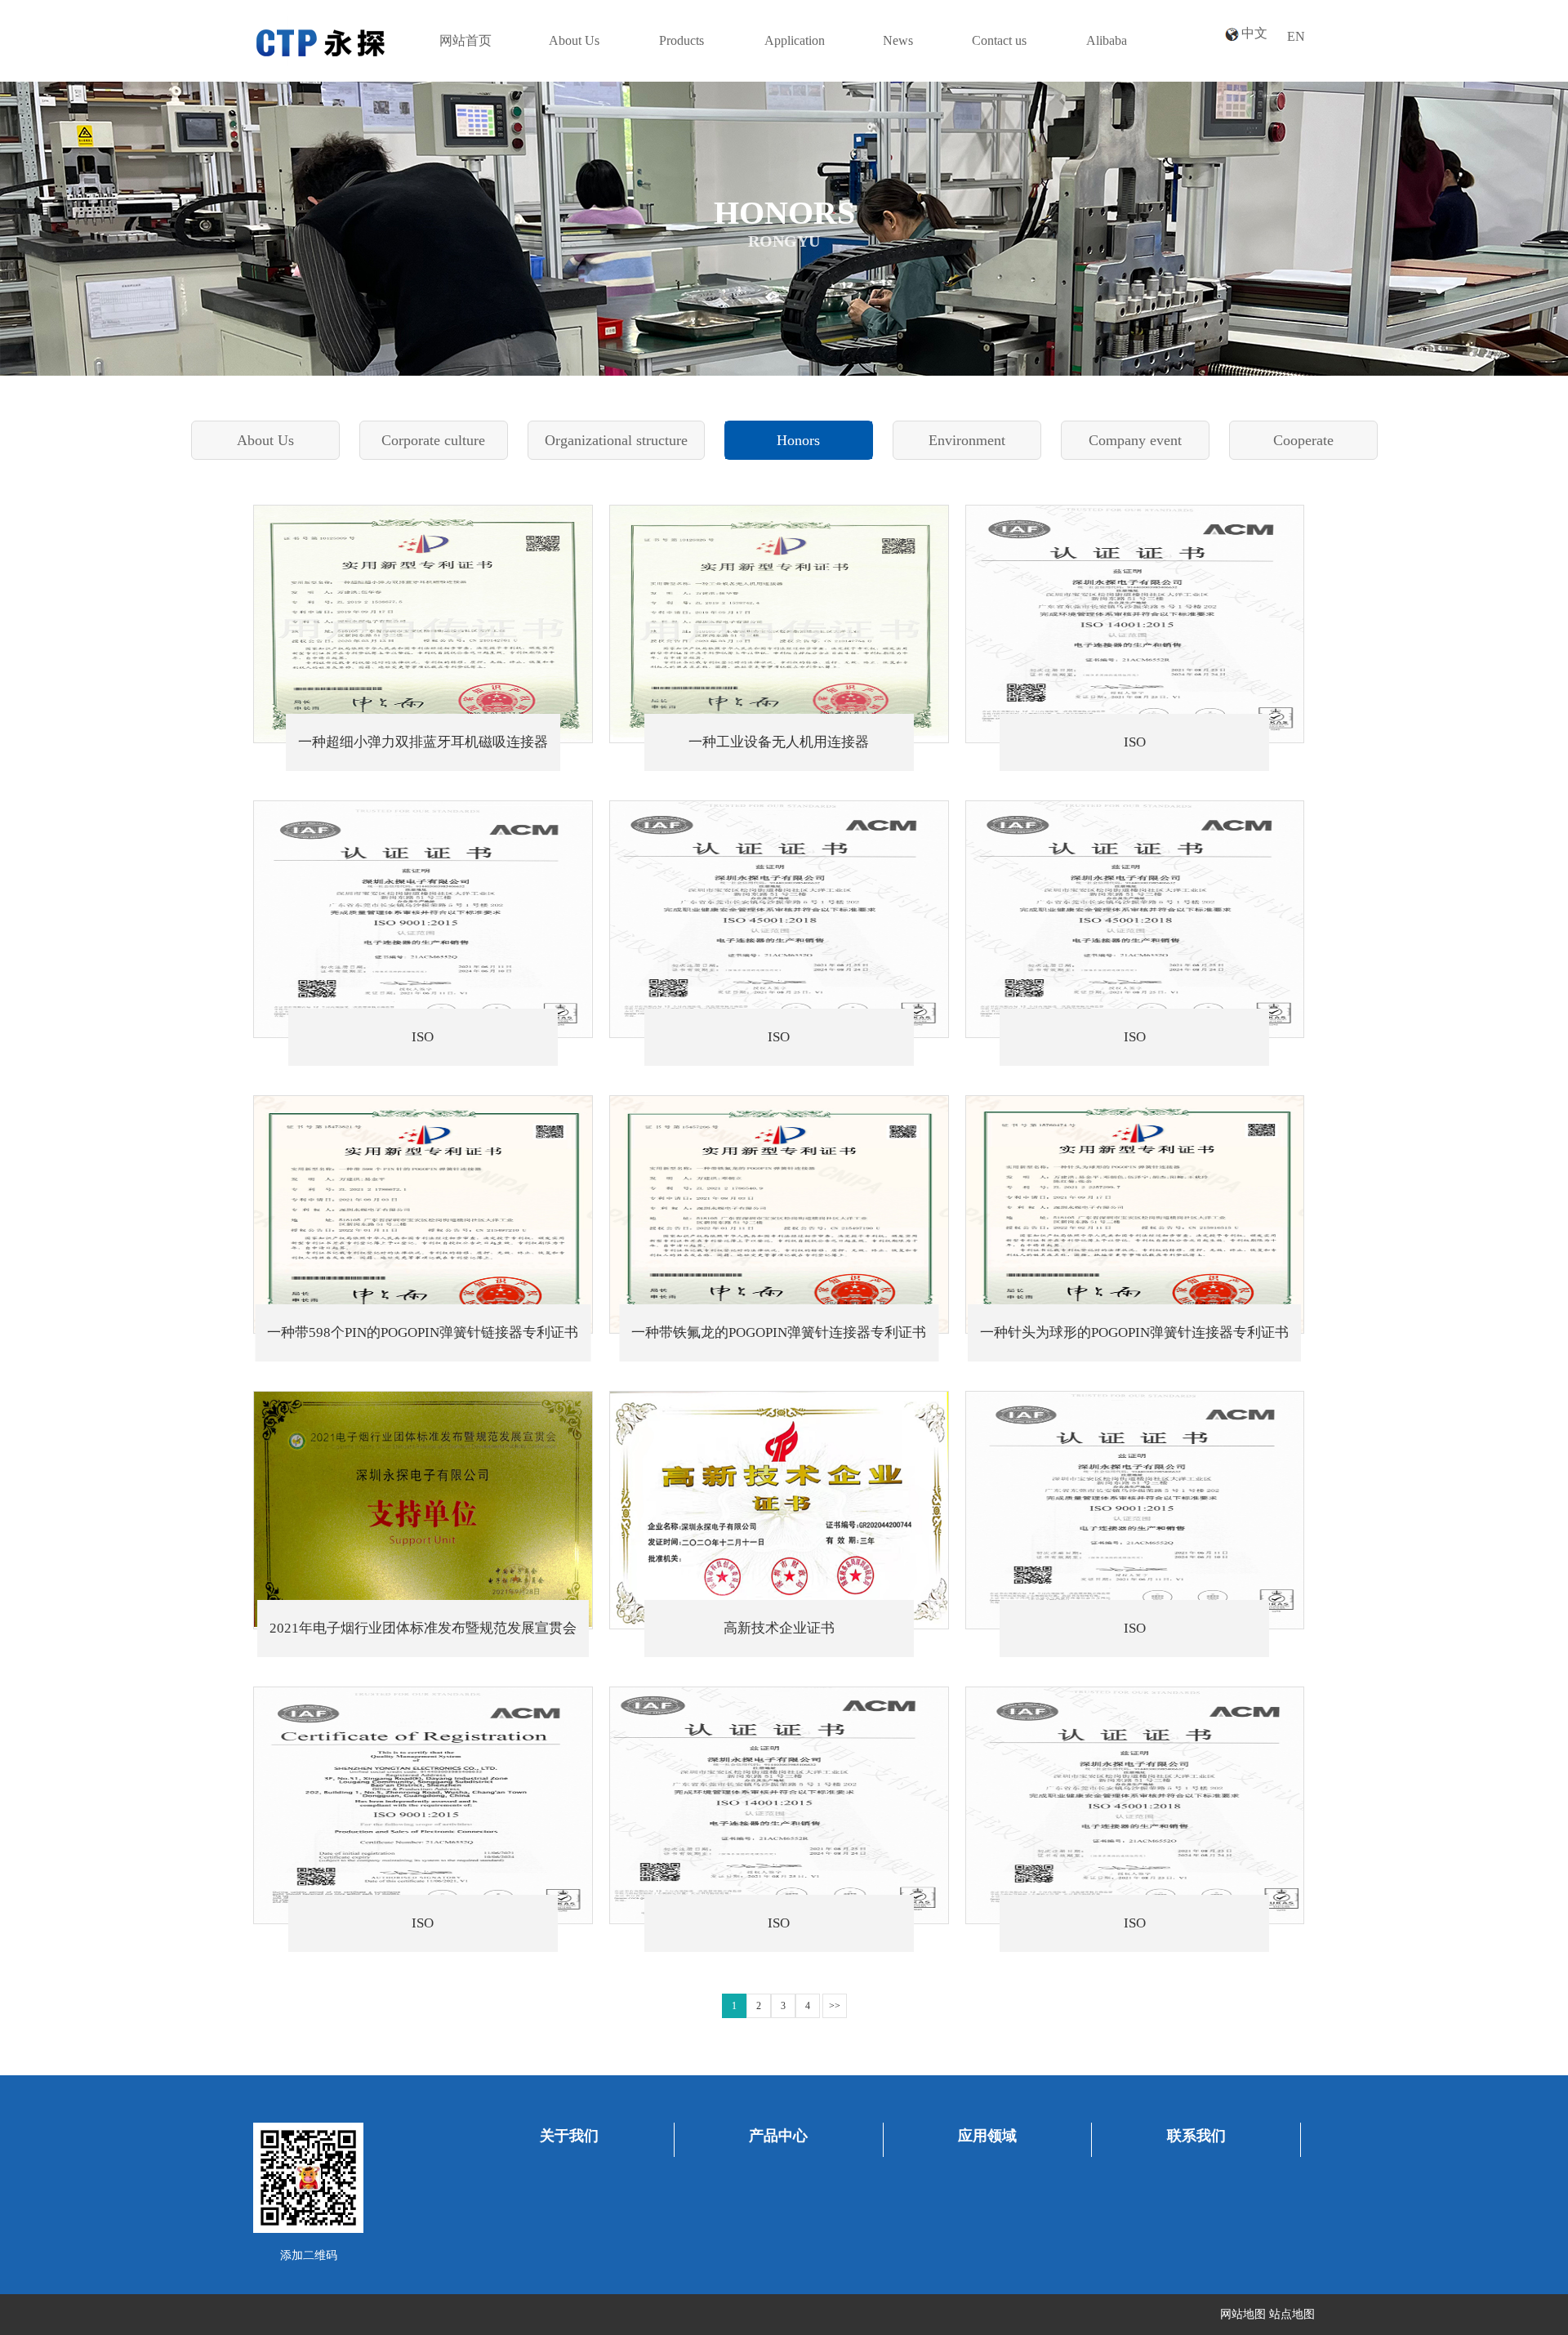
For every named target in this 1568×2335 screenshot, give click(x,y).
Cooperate (1303, 440)
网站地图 (1243, 2314)
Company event (1135, 440)
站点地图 (1292, 2314)
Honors (798, 440)
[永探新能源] (320, 36)
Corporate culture (433, 440)
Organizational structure (616, 440)
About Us (265, 440)
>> (835, 2006)
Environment (967, 440)
